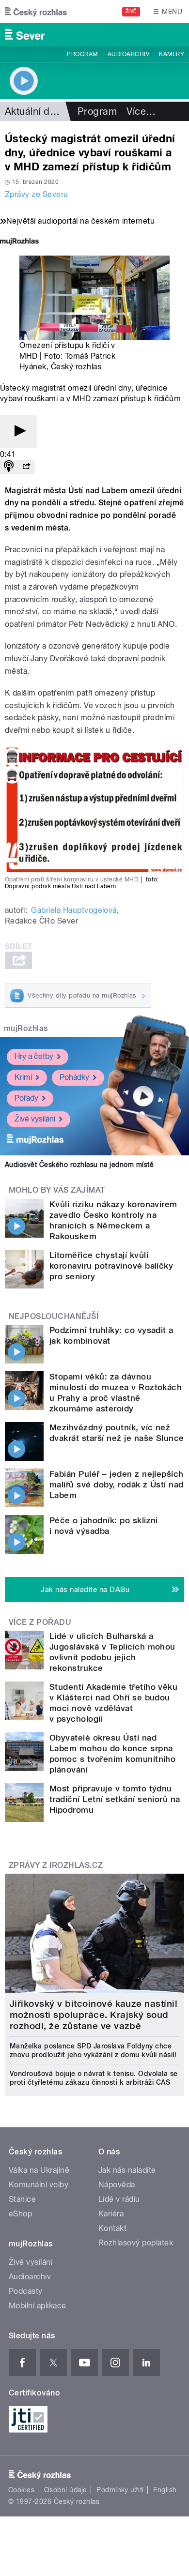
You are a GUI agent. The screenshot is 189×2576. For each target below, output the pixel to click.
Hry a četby (34, 1056)
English (165, 2490)
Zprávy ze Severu (37, 194)
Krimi (23, 1077)
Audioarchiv (128, 54)
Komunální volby (39, 2185)
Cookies (21, 2490)
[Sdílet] (26, 467)
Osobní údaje (66, 2490)
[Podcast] (9, 467)
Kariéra (111, 2214)
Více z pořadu (40, 1622)
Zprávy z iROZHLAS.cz (56, 1865)
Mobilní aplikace (38, 2306)
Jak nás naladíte (127, 2170)
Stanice (22, 2199)
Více (141, 111)
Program (82, 54)
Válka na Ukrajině (39, 2170)
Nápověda (117, 2185)
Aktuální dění (34, 111)
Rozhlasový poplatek (136, 2243)
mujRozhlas (26, 1028)
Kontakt (112, 2228)
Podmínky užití (120, 2490)
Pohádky (74, 1077)
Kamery (172, 54)
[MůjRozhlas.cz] (19, 242)
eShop (20, 2214)
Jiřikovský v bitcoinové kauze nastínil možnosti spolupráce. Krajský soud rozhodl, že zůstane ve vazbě (94, 2015)
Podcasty (26, 2291)
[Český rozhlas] (36, 12)
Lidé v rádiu (119, 2199)
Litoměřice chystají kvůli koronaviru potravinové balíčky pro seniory (111, 1266)
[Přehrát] (18, 432)
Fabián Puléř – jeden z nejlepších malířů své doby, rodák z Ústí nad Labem (117, 1485)
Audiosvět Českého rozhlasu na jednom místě (79, 1165)
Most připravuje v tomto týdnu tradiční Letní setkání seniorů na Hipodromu (115, 1799)
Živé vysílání (35, 1119)
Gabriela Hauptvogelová (74, 910)
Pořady (26, 1098)
